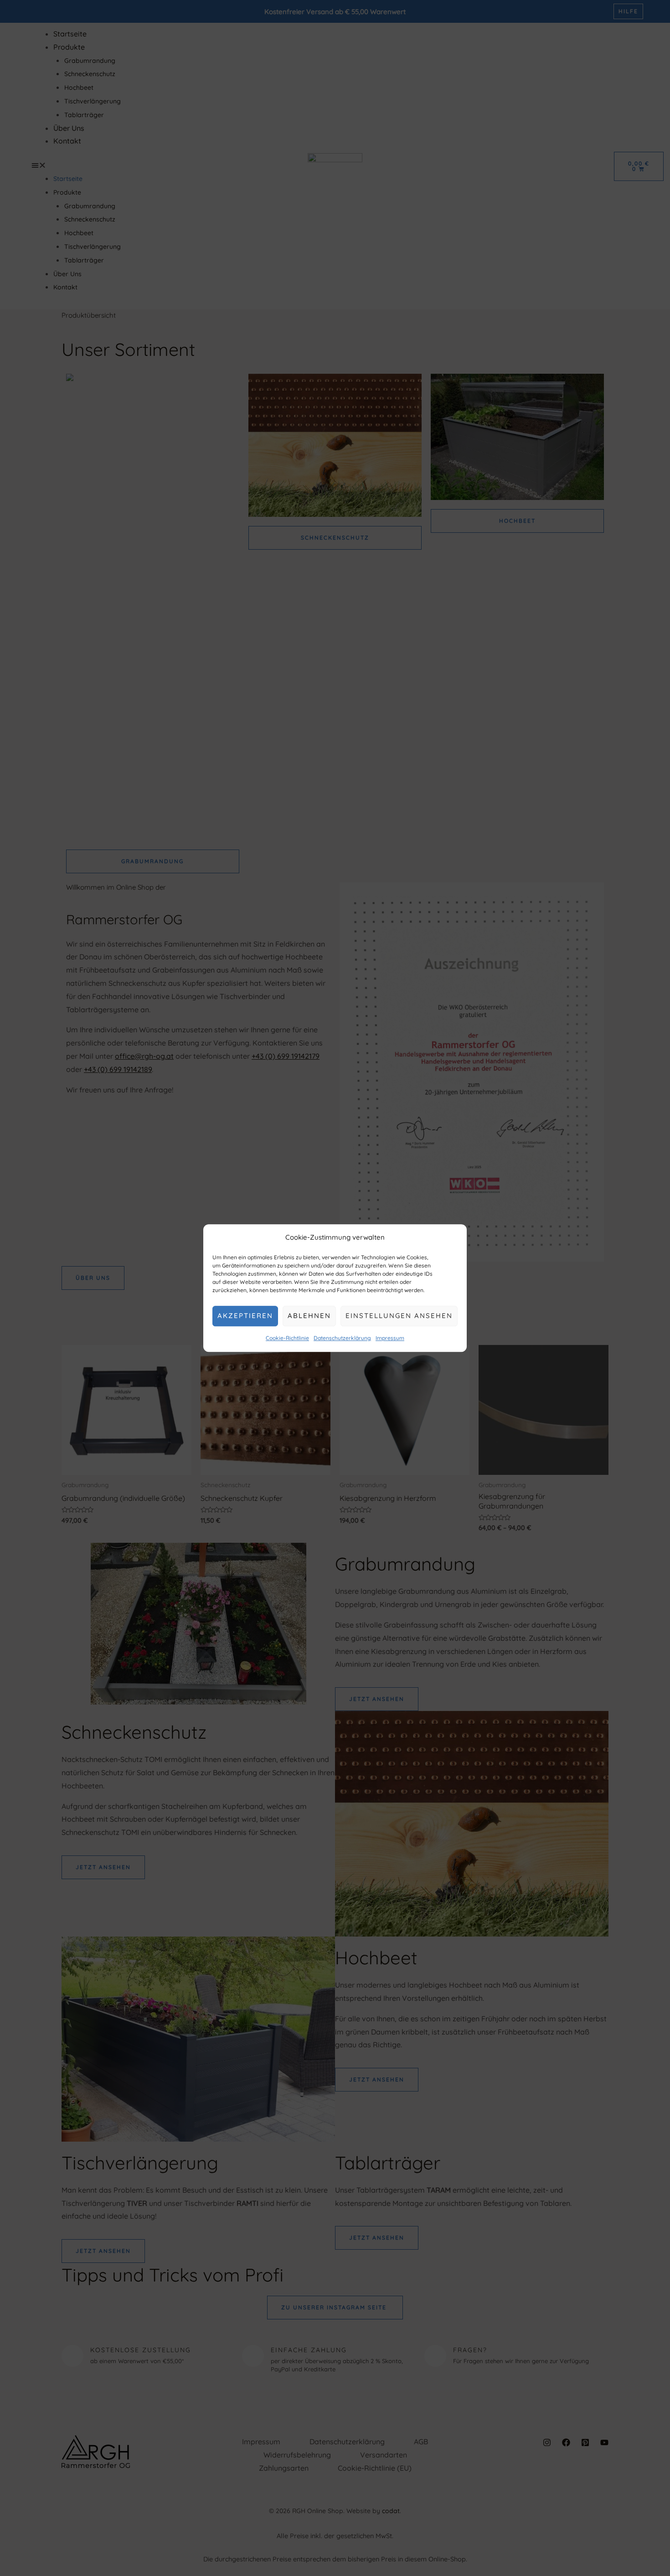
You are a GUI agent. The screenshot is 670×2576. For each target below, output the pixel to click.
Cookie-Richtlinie (287, 1338)
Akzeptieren (245, 1316)
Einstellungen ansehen (399, 1316)
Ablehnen (309, 1316)
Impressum (390, 1338)
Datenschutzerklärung (342, 1338)
